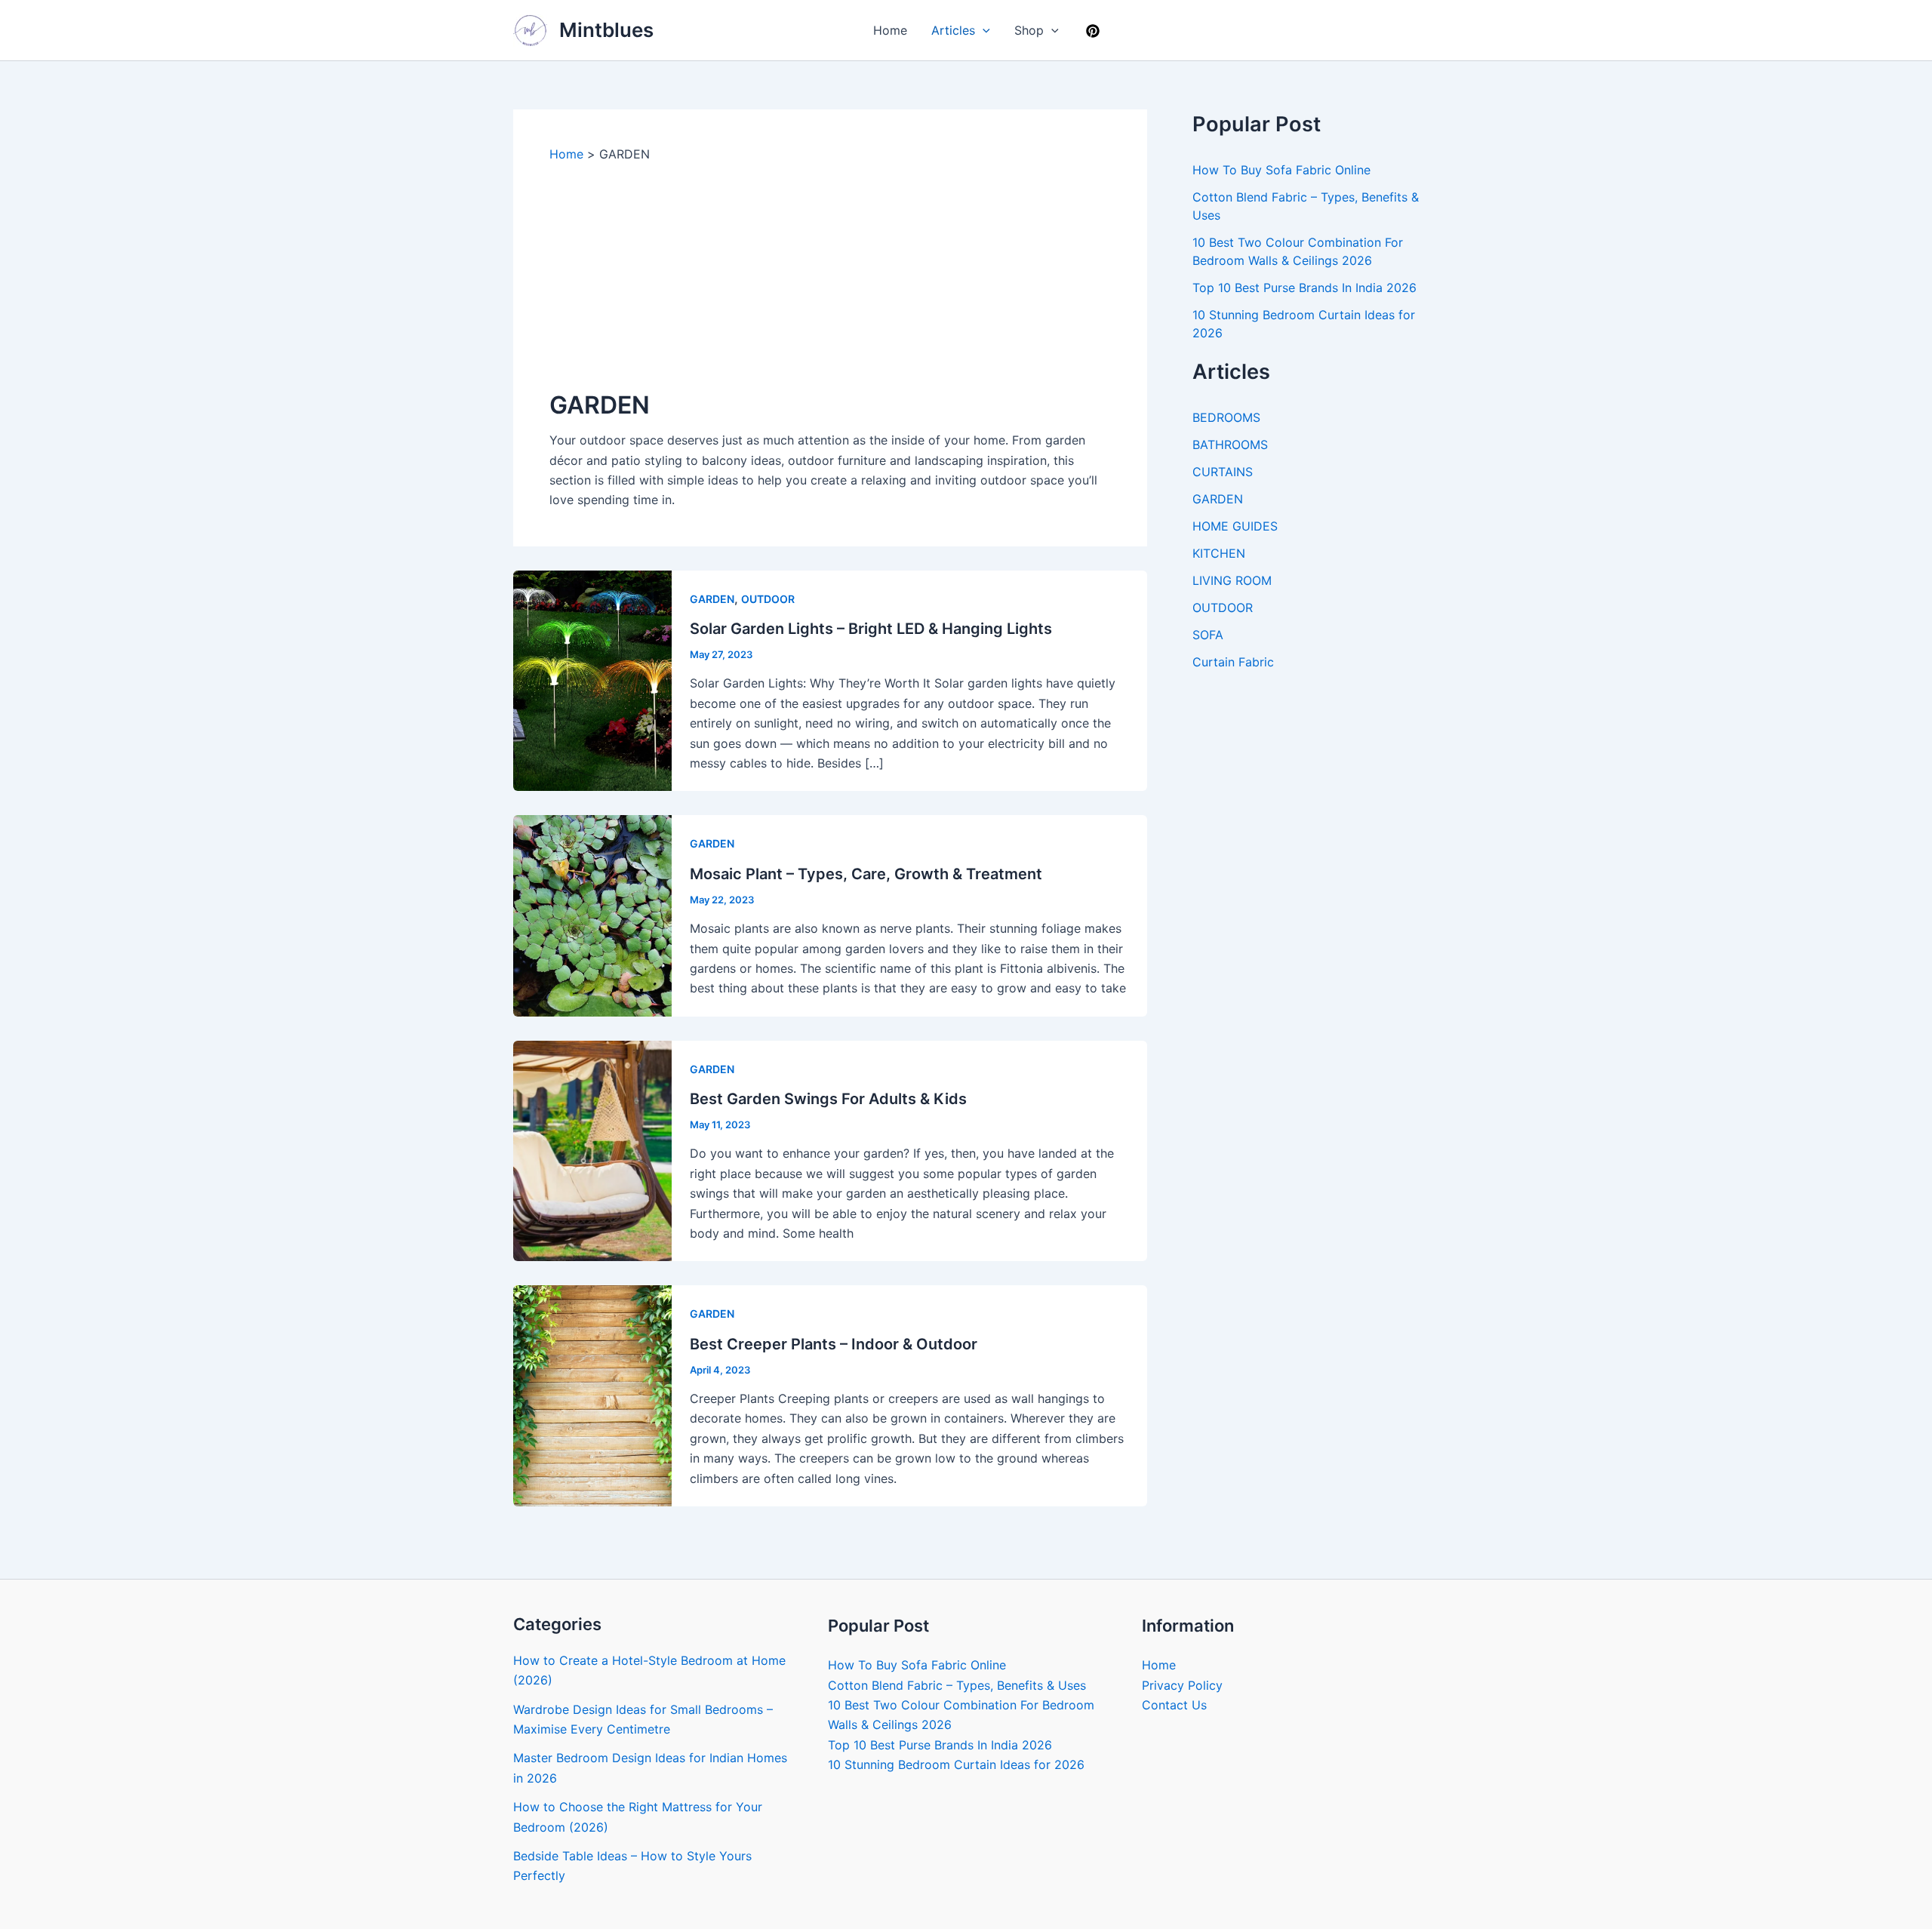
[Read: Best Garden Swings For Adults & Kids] (592, 1149)
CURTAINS (1223, 472)
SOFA (1208, 635)
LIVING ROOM (1232, 580)
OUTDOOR (768, 599)
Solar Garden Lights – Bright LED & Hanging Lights (871, 629)
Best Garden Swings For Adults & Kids (828, 1099)
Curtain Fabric (1233, 662)
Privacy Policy (1182, 1685)
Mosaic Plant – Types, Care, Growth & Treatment (866, 874)
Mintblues (606, 30)
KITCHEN (1219, 553)
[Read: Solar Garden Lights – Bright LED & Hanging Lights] (592, 680)
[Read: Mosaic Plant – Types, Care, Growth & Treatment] (592, 915)
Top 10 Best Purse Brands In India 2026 (1304, 288)
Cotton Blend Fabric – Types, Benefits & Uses (957, 1685)
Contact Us (1174, 1705)
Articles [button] (953, 30)
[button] (983, 30)
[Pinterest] (1093, 31)
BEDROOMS (1226, 417)
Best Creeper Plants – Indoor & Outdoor (834, 1344)
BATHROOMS (1230, 445)
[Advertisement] (830, 275)
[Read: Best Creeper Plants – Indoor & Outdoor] (592, 1395)
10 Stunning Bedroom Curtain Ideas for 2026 (956, 1764)
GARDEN (712, 599)
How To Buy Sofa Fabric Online (1281, 170)
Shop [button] (1029, 30)
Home (890, 30)
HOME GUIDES (1235, 526)
